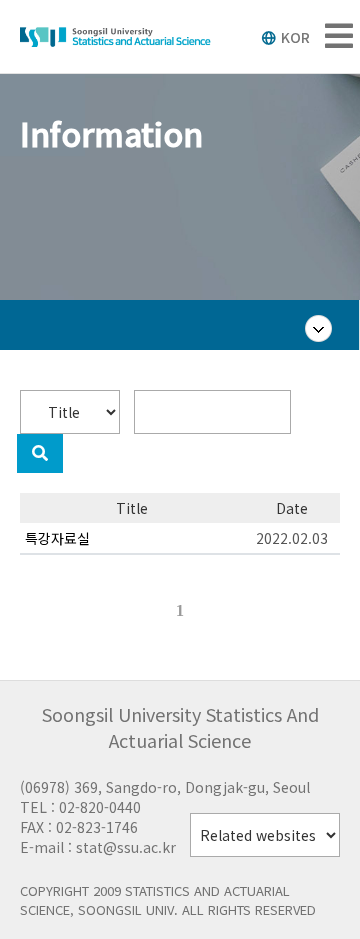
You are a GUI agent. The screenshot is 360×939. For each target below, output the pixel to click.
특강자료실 (57, 538)
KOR (295, 37)
